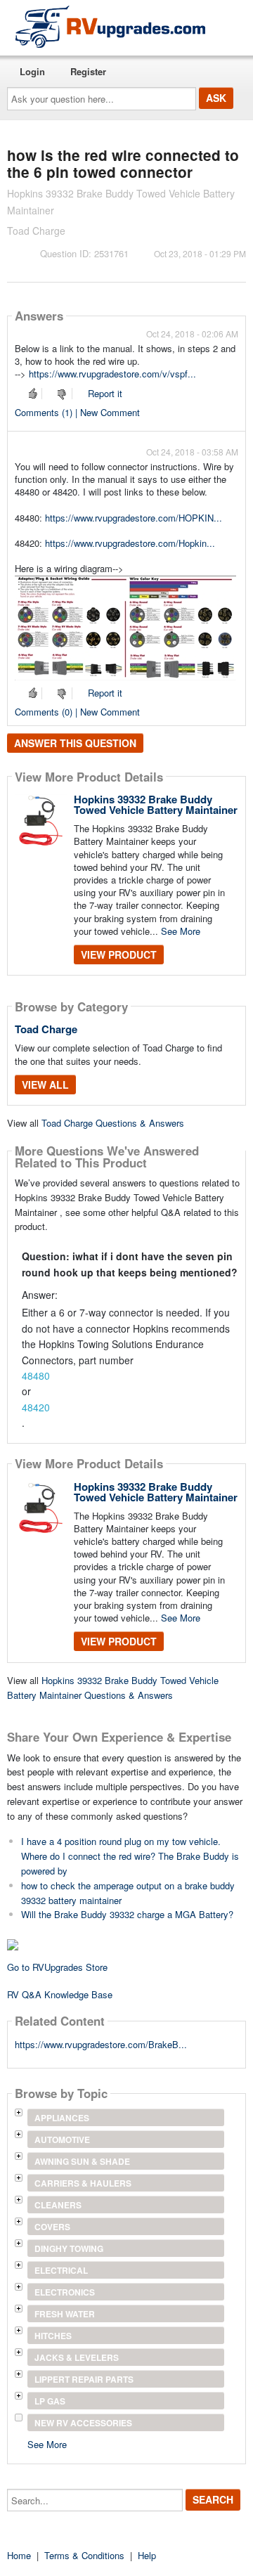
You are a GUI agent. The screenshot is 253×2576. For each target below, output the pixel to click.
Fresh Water (65, 2314)
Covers (52, 2227)
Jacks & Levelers (77, 2357)
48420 (36, 1407)
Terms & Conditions (84, 2555)
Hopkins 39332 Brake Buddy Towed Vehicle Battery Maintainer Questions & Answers (113, 1688)
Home (19, 2555)
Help (147, 2555)
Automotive (62, 2140)
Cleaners (58, 2205)
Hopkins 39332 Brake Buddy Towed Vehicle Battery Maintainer (156, 804)
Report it (105, 393)
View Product (119, 954)
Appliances (62, 2118)
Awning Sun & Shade (82, 2161)
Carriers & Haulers (83, 2183)
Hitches (53, 2336)
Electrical (61, 2270)
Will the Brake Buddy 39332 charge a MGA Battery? (127, 1914)
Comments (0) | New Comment (77, 712)
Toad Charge (46, 1029)
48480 (36, 1376)
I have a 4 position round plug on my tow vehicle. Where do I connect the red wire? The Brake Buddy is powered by (130, 1856)
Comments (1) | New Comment (77, 412)
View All (45, 1085)
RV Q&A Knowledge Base (60, 1994)
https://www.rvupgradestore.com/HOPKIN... (134, 518)
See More (181, 931)
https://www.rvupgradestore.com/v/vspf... (112, 374)
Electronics (65, 2292)
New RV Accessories (83, 2423)
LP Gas (50, 2401)
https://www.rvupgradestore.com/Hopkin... (130, 543)
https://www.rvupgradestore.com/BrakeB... (101, 2044)
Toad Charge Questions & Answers (113, 1123)
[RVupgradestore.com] (110, 26)
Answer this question (75, 743)
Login (32, 71)
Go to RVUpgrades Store (57, 1967)
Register (88, 71)
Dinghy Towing (69, 2248)
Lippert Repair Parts (84, 2379)
